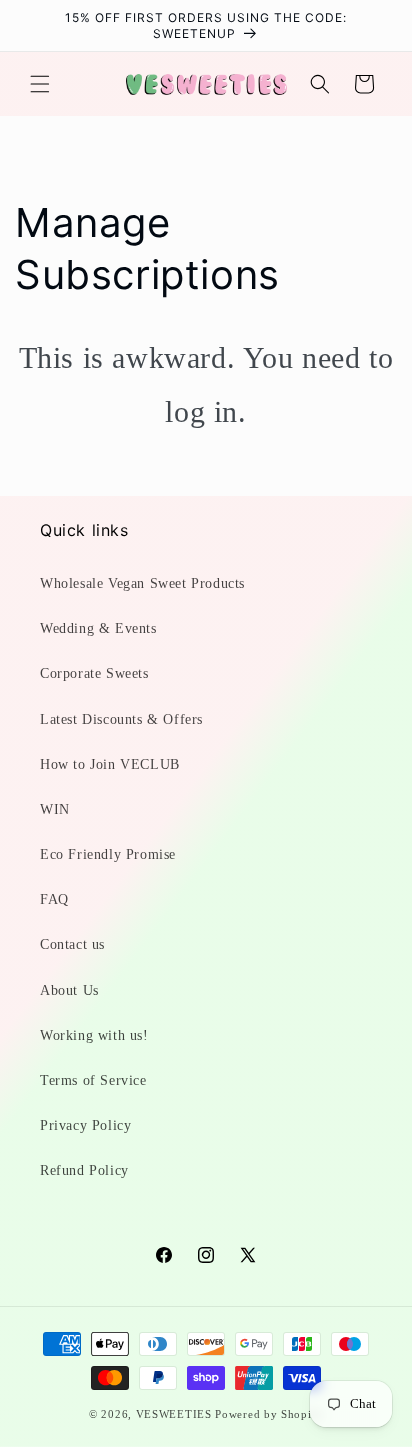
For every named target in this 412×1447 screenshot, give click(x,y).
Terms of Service (93, 1080)
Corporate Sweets (94, 673)
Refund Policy (84, 1170)
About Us (69, 990)
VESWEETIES (174, 1414)
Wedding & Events (98, 628)
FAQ (54, 899)
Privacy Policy (85, 1125)
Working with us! (94, 1035)
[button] (40, 84)
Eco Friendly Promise (108, 854)
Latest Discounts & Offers (121, 719)
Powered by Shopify (269, 1414)
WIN (55, 809)
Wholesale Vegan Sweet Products (142, 583)
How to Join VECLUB (110, 764)
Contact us (72, 944)
